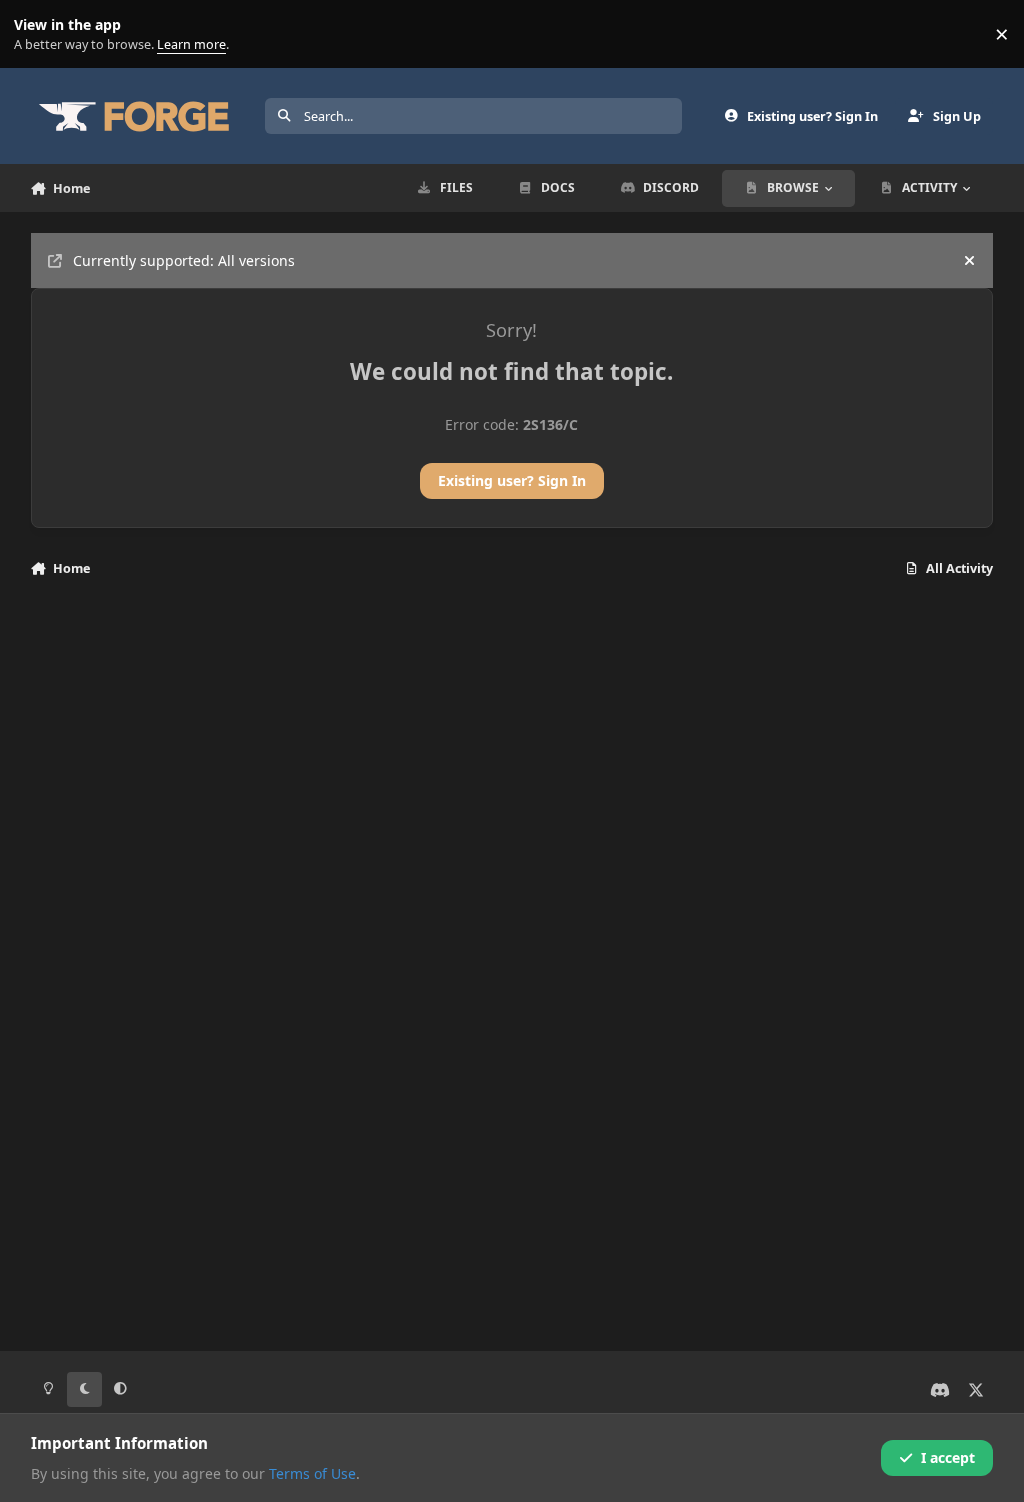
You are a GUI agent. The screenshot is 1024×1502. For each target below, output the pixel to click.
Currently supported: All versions (184, 260)
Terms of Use (312, 1473)
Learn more (38, 34)
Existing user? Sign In (512, 480)
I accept (948, 1457)
